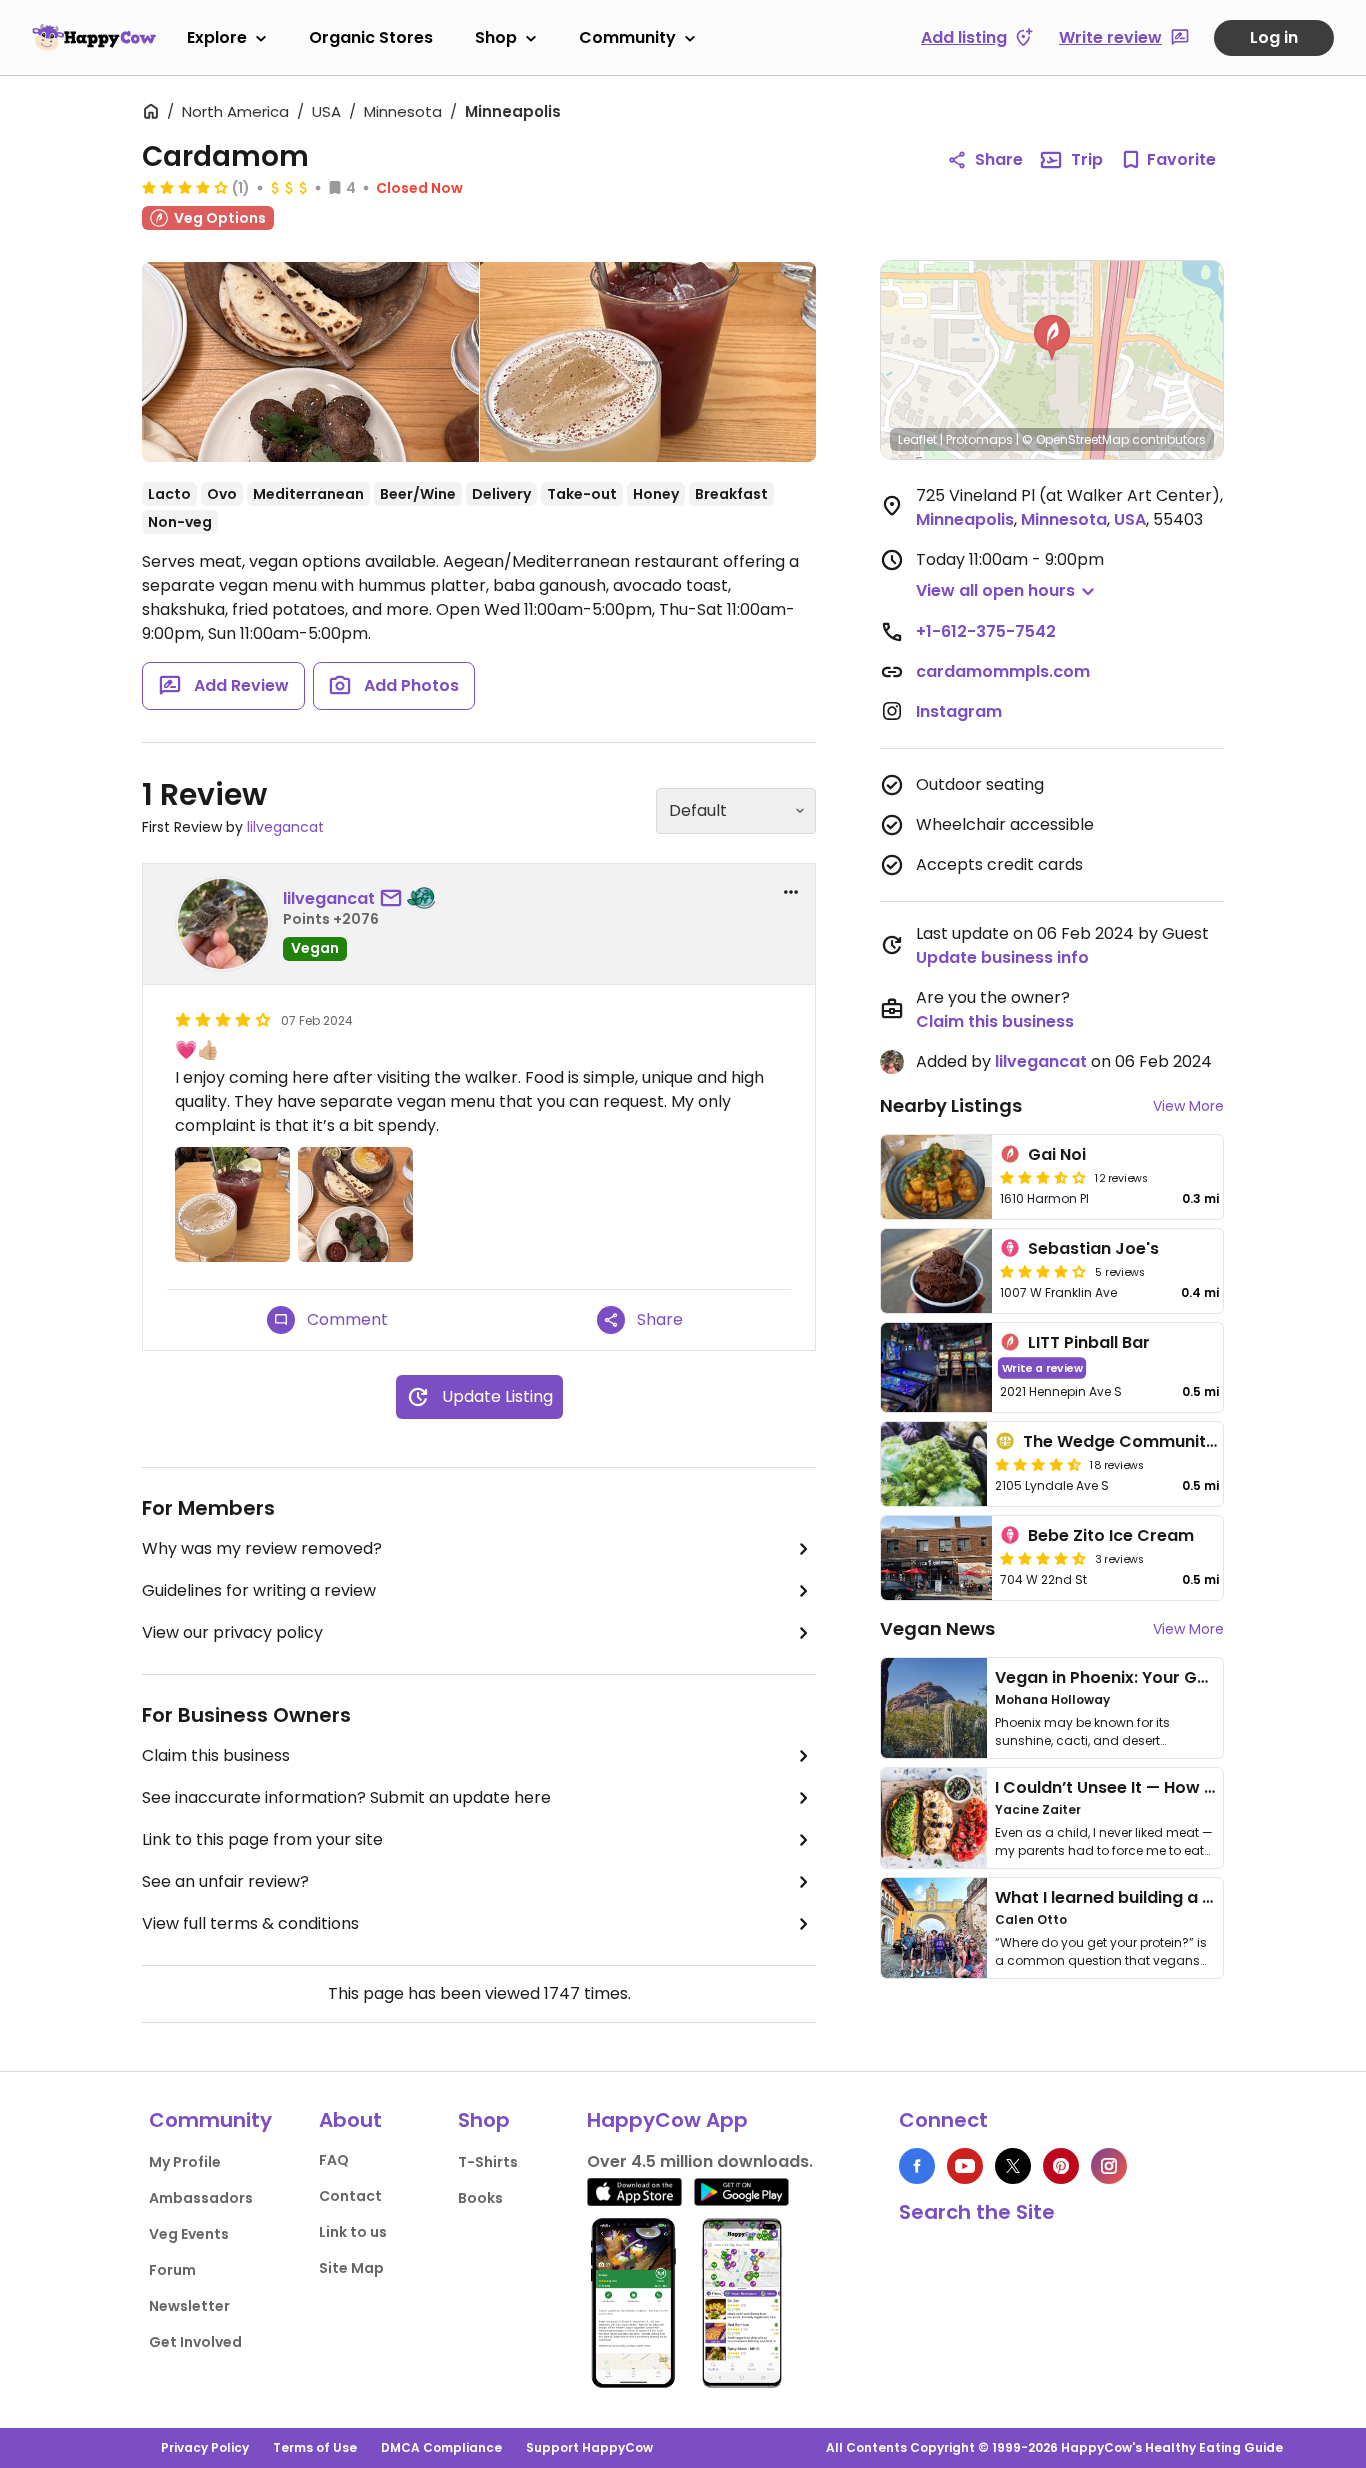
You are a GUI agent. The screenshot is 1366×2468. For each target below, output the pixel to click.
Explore (217, 37)
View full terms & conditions (250, 1923)
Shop (496, 37)
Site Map (351, 2268)
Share (999, 159)
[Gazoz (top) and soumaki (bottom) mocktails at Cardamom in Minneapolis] (648, 362)
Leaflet (917, 439)
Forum (172, 2270)
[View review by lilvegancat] (223, 924)
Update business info (1002, 957)
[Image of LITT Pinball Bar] (936, 1367)
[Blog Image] (934, 1708)
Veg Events (189, 2234)
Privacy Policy (205, 2447)
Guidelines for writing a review (259, 1590)
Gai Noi (1057, 1154)
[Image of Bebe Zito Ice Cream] (936, 1558)
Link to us (353, 2232)
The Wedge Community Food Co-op (1172, 1441)
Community (627, 37)
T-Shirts (488, 2162)
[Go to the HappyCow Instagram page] (1109, 2166)
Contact (350, 2196)
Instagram (959, 711)
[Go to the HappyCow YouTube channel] (965, 2166)
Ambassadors (201, 2198)
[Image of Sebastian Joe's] (936, 1271)
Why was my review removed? (262, 1548)
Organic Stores (371, 37)
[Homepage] (94, 37)
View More (1188, 1106)
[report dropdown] (791, 892)
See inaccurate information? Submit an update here (346, 1797)
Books (480, 2198)
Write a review (1042, 1367)
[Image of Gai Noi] (936, 1177)
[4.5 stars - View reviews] (1038, 1464)
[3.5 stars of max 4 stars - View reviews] (1043, 1177)
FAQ (334, 2160)
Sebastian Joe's (1093, 1248)
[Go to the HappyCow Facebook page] (917, 2166)
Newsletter (189, 2306)
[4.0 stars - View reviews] (1043, 1271)
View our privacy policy (232, 1632)
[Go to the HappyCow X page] (1013, 2166)
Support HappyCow (589, 2447)
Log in (1274, 37)
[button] (1052, 338)
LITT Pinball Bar (1089, 1342)
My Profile (185, 2162)
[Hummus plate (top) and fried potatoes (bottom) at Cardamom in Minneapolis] (310, 362)
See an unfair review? (225, 1881)
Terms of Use (315, 2447)
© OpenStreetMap (1075, 439)
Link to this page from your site (262, 1839)
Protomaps (979, 439)
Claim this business (216, 1755)
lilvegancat (285, 827)
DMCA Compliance (441, 2447)
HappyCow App (667, 2120)
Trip (1087, 159)
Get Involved (195, 2342)
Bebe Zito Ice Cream (1111, 1535)
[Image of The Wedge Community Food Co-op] (934, 1464)
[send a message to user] (395, 899)
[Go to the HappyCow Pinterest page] (1061, 2166)
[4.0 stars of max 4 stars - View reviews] (185, 187)
